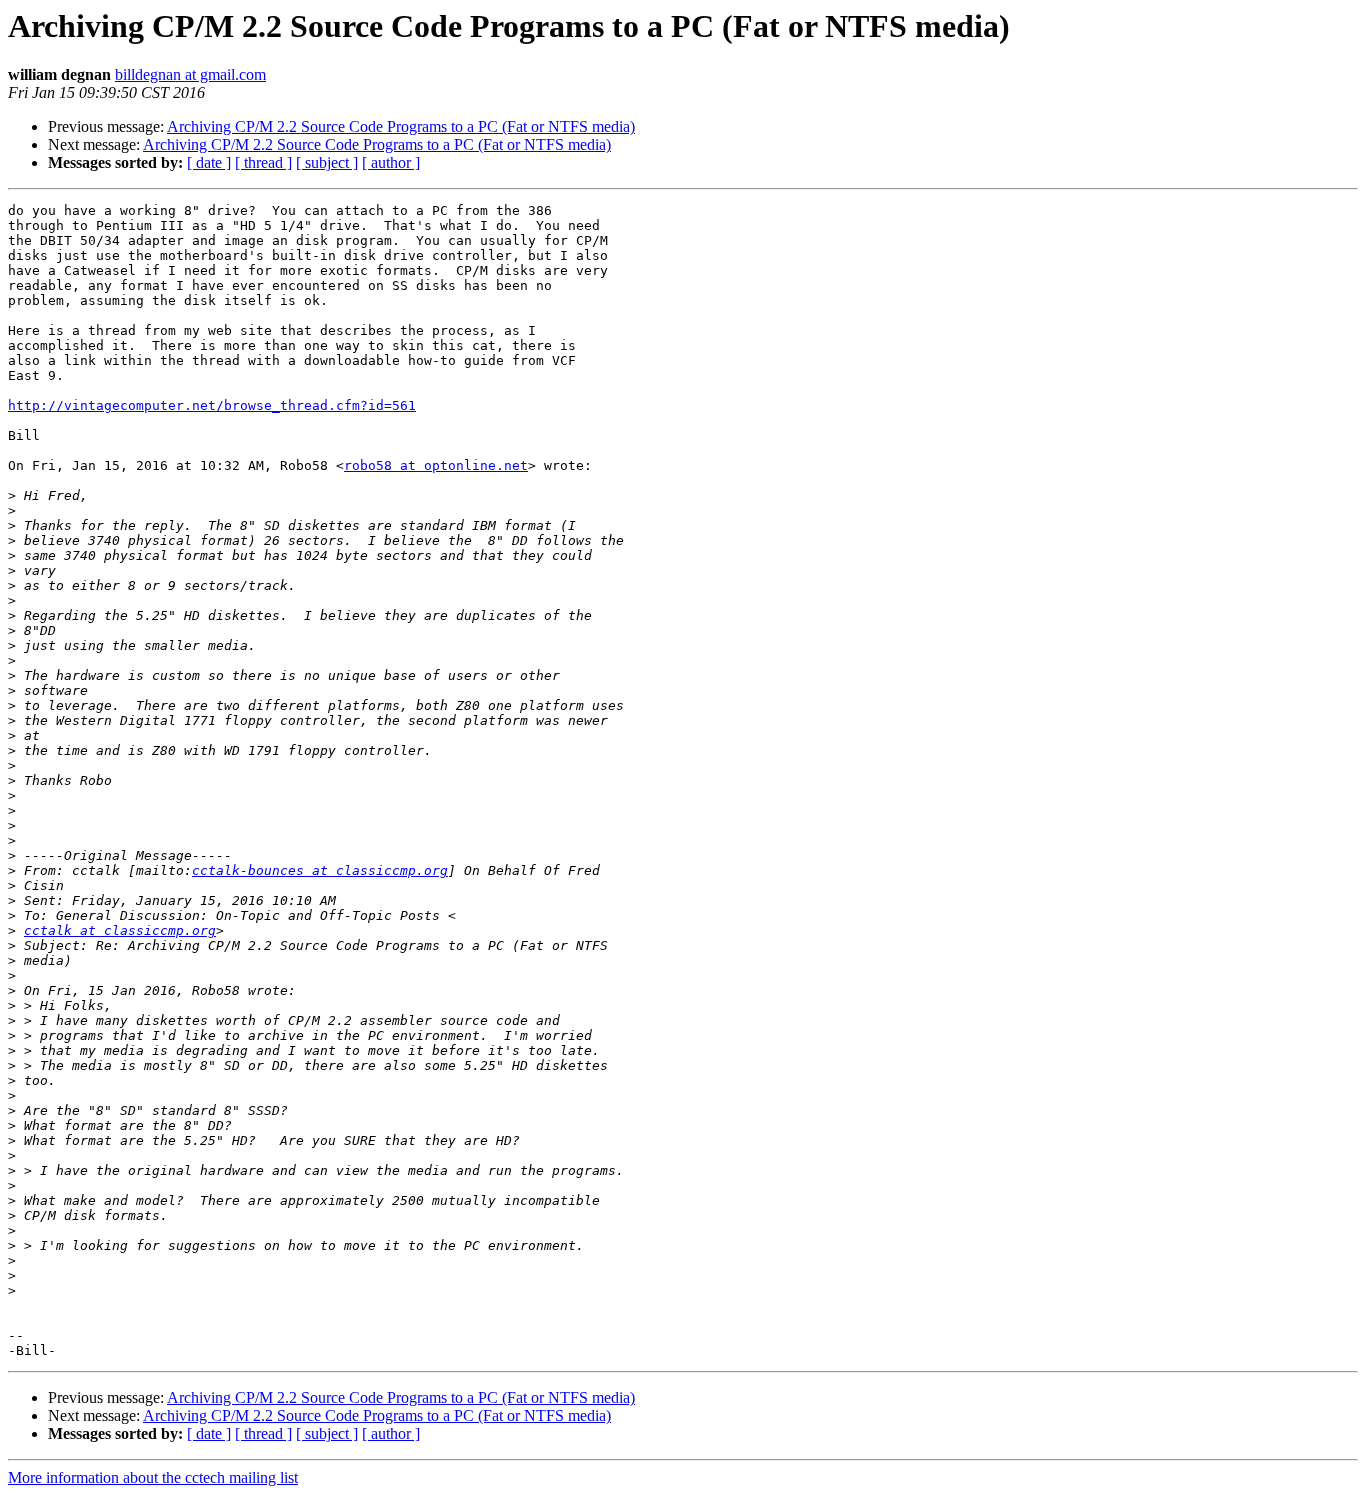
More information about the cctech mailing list (153, 1477)
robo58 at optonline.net (436, 465)
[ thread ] (263, 162)
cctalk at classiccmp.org (120, 930)
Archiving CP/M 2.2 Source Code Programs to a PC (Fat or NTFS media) (401, 126)
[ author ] (391, 162)
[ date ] (209, 162)
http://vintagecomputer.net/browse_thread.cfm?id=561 (212, 405)
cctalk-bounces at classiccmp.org (320, 870)
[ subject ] (327, 162)
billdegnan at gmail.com (190, 74)
